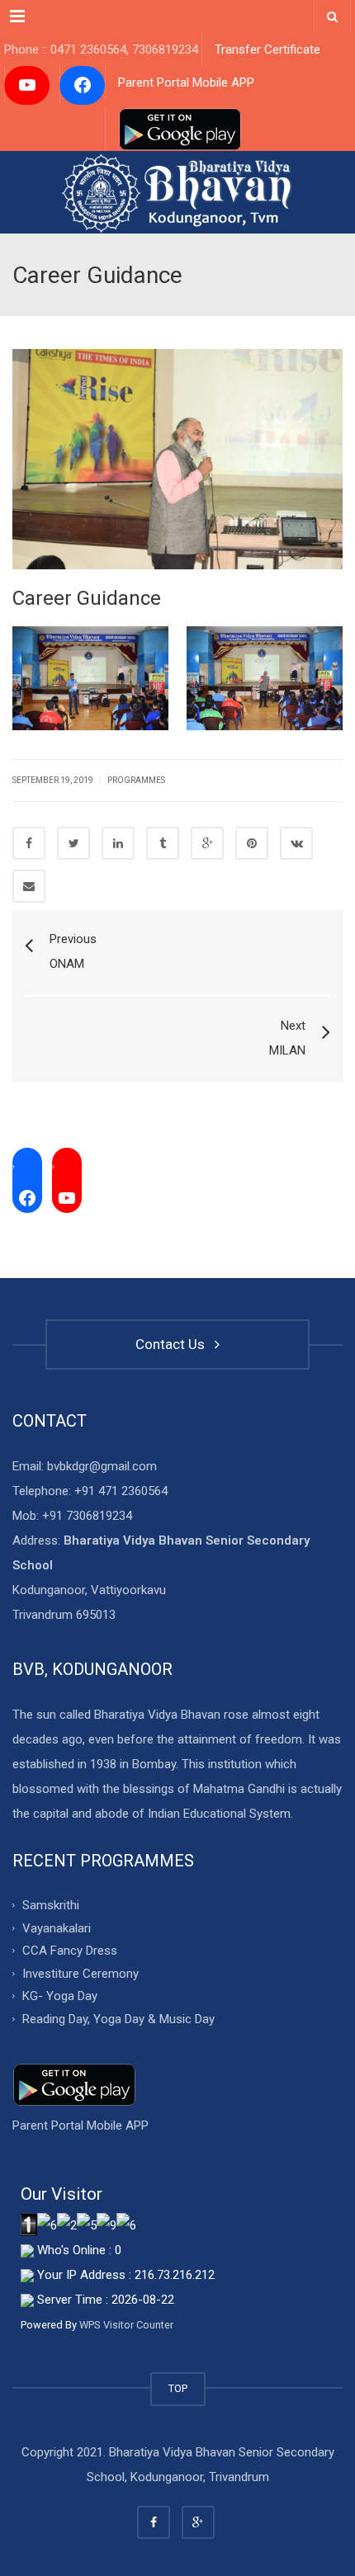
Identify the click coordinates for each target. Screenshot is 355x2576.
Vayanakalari (57, 1927)
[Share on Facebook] (29, 843)
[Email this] (29, 886)
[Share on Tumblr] (163, 843)
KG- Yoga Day (60, 1996)
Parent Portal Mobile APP (186, 83)
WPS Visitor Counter (126, 2325)
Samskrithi (51, 1905)
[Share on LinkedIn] (118, 843)
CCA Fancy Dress (70, 1951)
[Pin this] (252, 843)
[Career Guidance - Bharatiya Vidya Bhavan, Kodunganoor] (177, 192)
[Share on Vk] (296, 843)
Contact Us (173, 1344)
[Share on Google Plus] (207, 843)
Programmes (136, 780)
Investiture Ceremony (80, 1973)
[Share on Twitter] (73, 843)
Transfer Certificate (267, 50)
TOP (178, 2388)
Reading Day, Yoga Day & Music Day (118, 2018)
